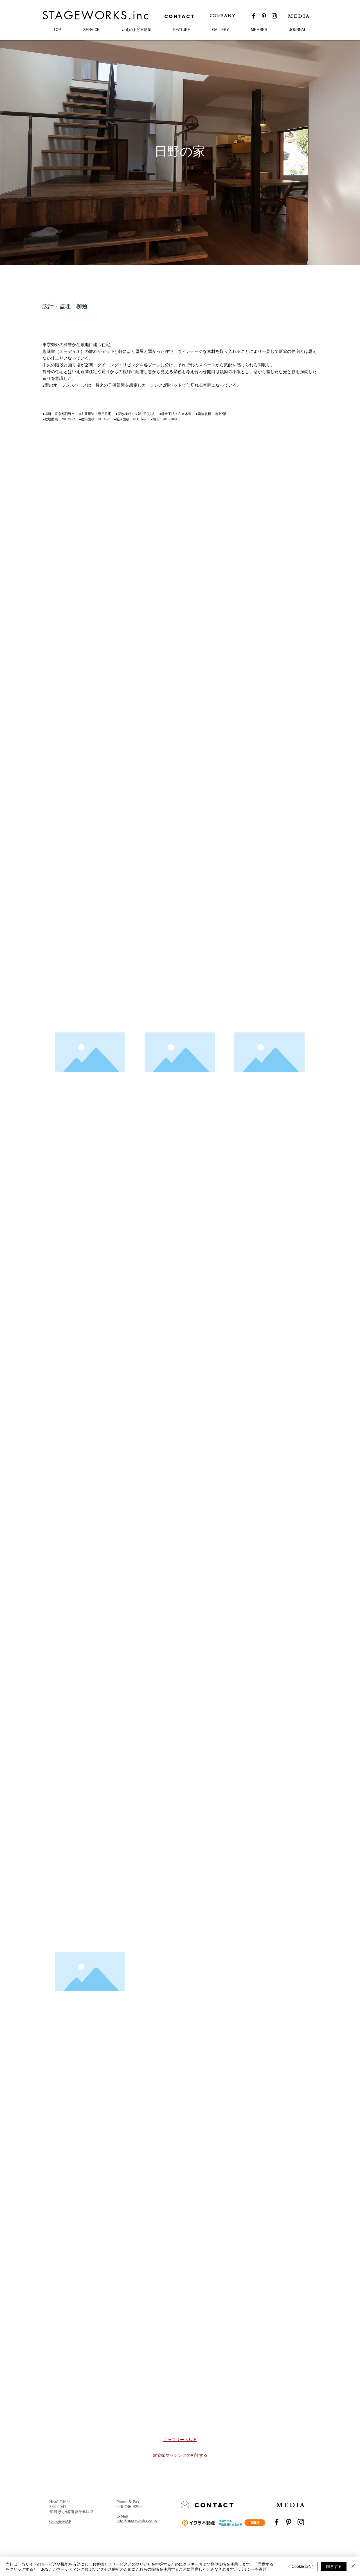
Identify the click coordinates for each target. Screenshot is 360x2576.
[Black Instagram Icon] (274, 16)
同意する (334, 2566)
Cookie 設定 (302, 2566)
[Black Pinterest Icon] (264, 16)
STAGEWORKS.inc (96, 15)
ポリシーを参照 (253, 2569)
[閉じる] (353, 2566)
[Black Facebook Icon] (254, 16)
